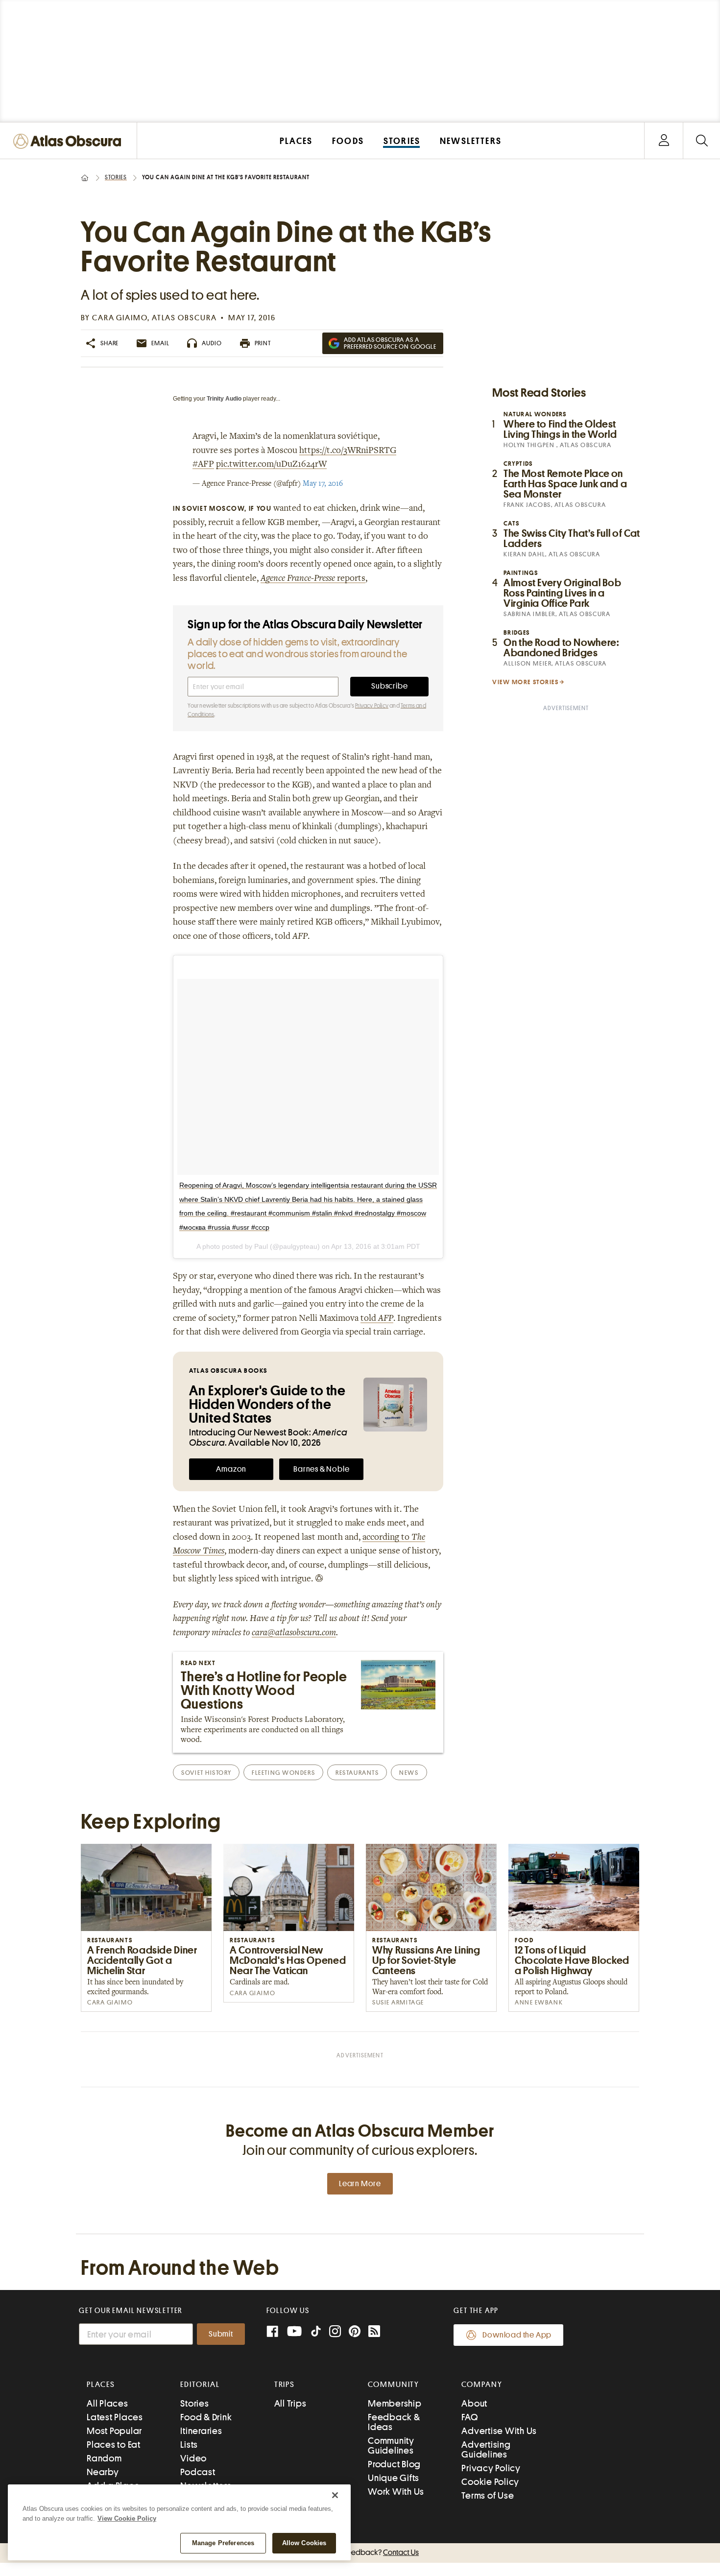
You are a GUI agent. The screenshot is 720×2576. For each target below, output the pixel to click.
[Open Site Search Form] (702, 141)
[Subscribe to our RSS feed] (374, 2332)
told (377, 1319)
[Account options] (664, 141)
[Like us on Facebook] (272, 2332)
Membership (395, 2403)
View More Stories (526, 682)
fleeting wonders (283, 1773)
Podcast (198, 2472)
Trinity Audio (224, 399)
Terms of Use (488, 2495)
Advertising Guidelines (486, 2449)
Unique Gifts (394, 2478)
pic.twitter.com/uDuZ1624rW (271, 465)
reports (313, 579)
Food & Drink (206, 2417)
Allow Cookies (304, 2543)
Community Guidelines (391, 2445)
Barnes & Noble (321, 1469)
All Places (108, 2403)
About (474, 2403)
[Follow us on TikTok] (316, 2333)
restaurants (357, 1773)
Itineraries (201, 2431)
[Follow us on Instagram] (335, 2332)
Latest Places (115, 2417)
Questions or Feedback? (360, 2552)
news (409, 1773)
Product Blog (394, 2464)
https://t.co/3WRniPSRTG (348, 451)
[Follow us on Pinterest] (355, 2332)
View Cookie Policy (127, 2518)
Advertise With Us (499, 2431)
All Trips (290, 2403)
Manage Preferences (223, 2543)
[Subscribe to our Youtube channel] (294, 2332)
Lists (189, 2445)
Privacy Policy (372, 706)
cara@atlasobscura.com (294, 1633)
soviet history (206, 1773)
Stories (116, 177)
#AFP (203, 465)
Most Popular (114, 2431)
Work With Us (396, 2492)
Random (104, 2458)
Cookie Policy (490, 2482)
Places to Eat (114, 2445)
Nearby (103, 2472)
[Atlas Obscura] (70, 142)
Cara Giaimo (120, 318)
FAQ (469, 2417)
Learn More (360, 2184)
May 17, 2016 (323, 484)
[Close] (335, 2495)
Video (193, 2458)
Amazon (231, 1469)
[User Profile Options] (664, 141)
